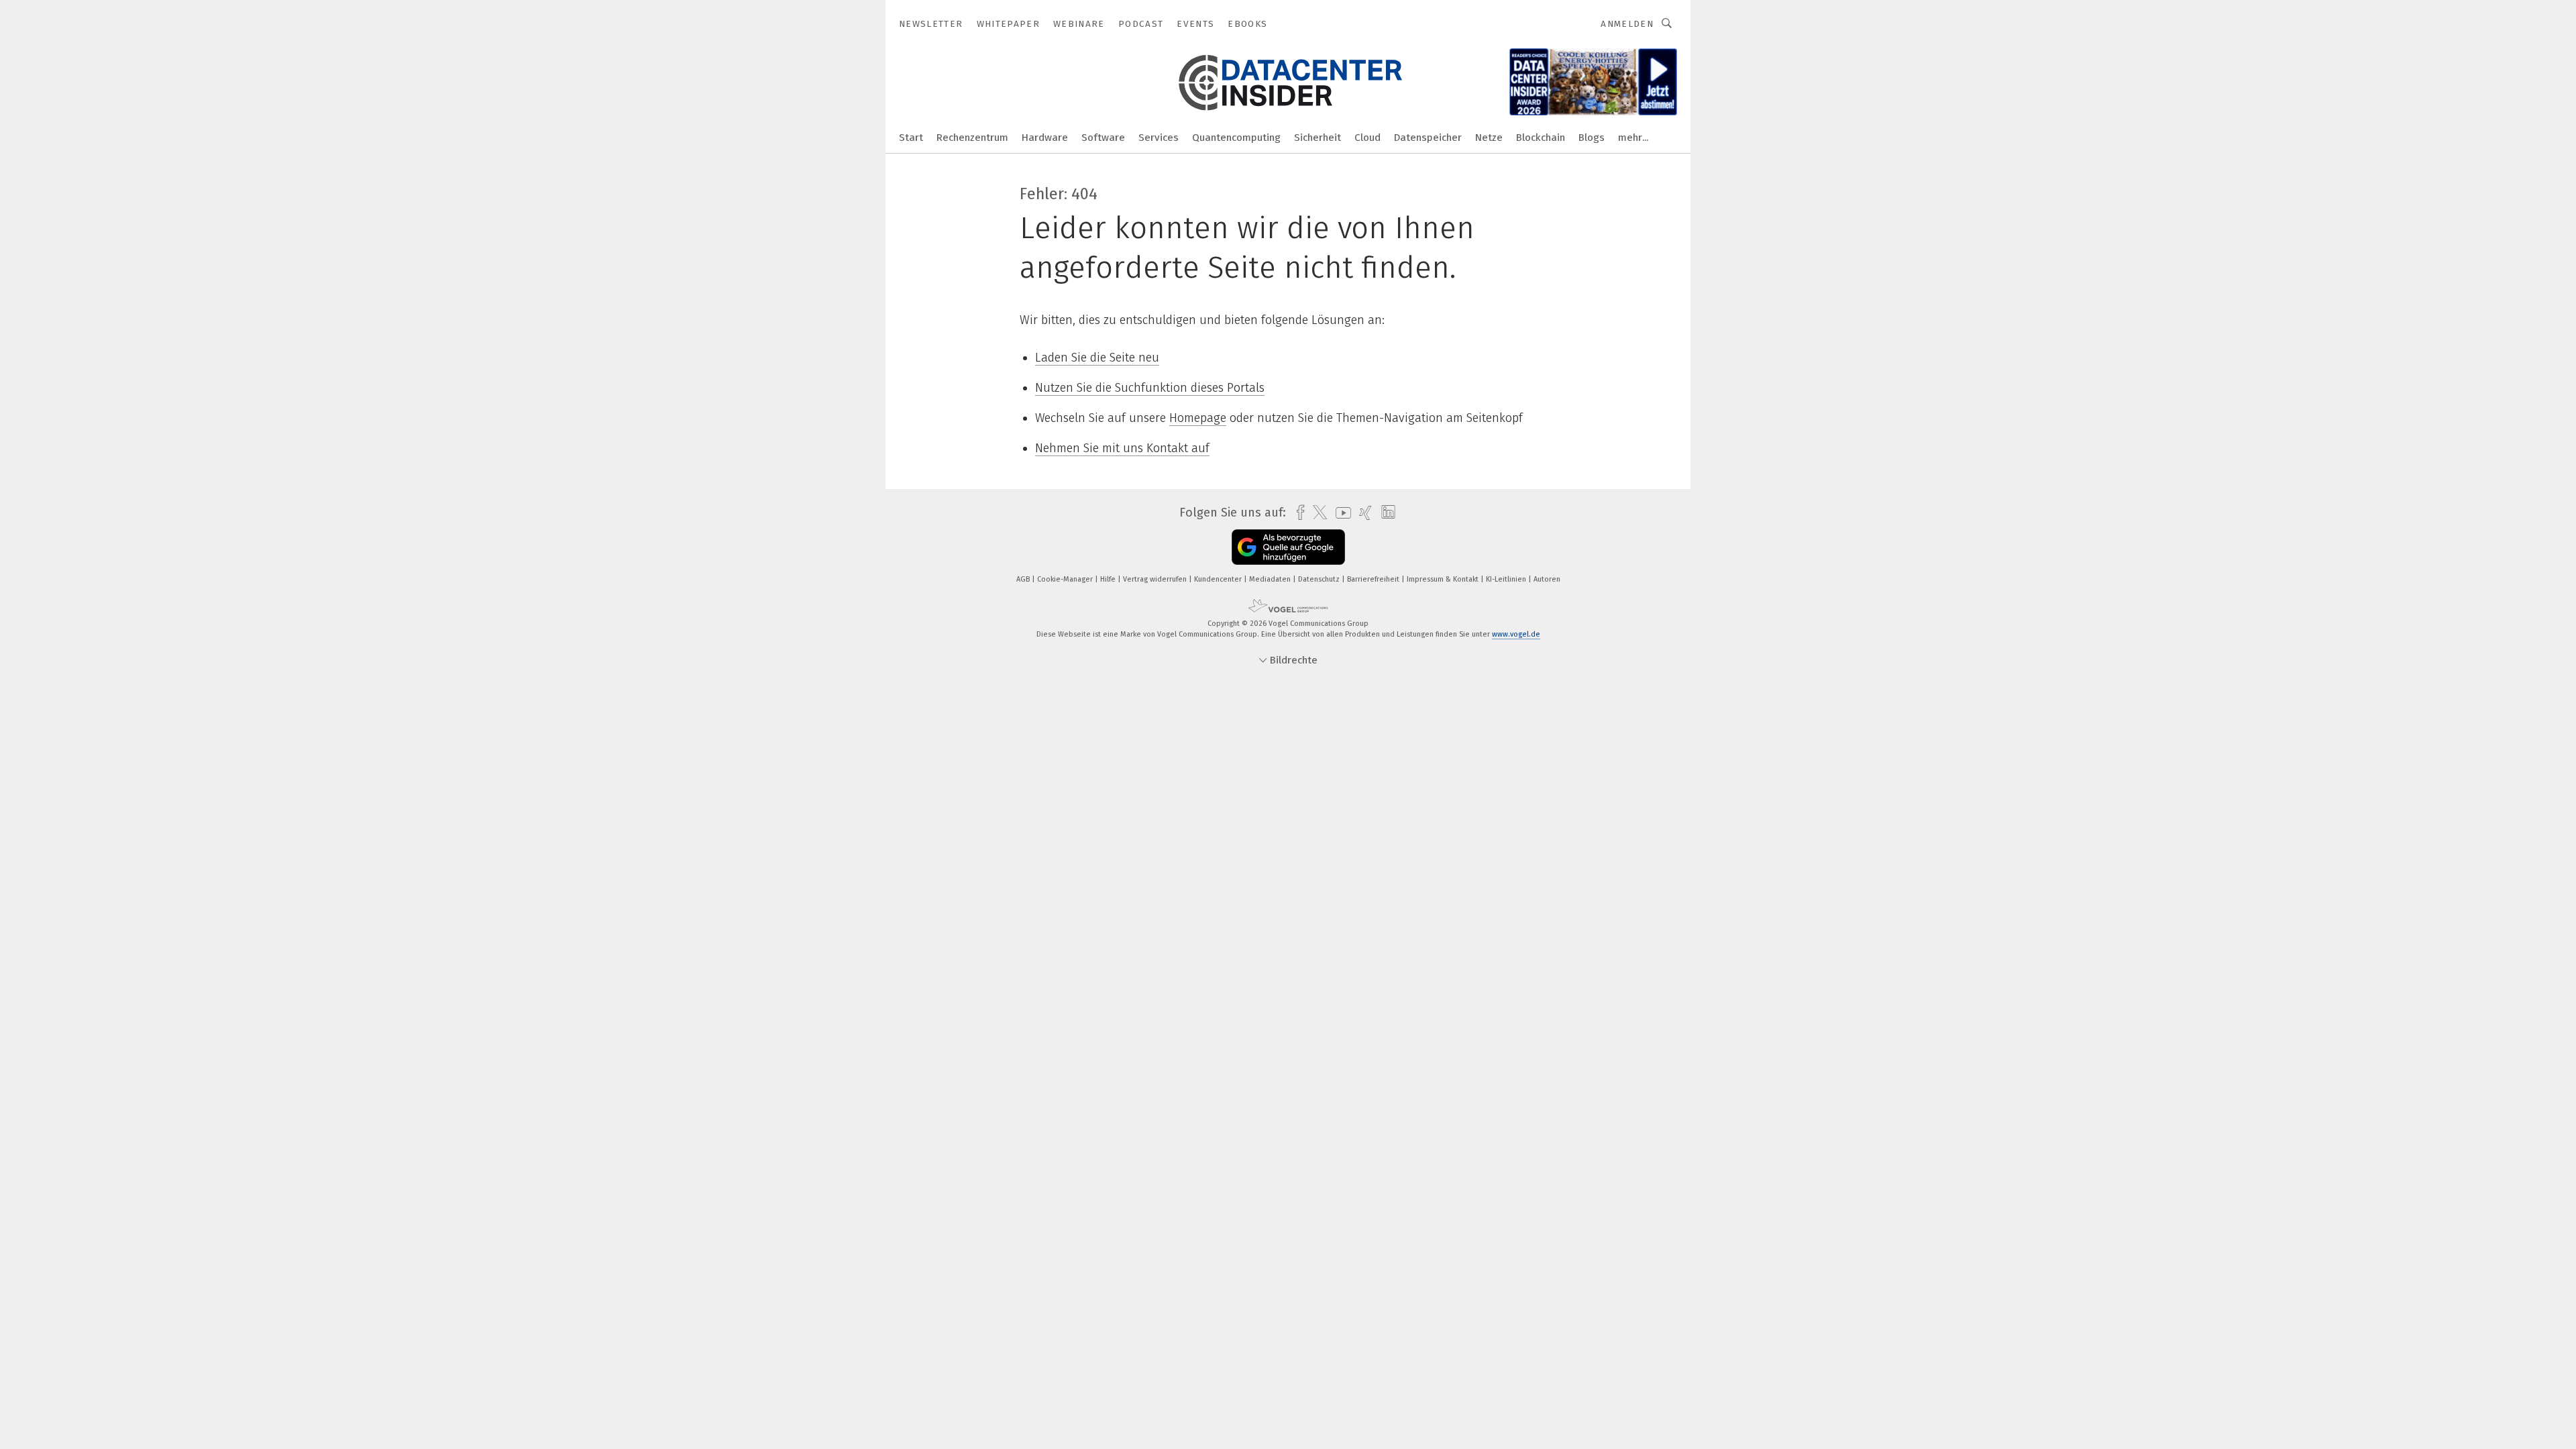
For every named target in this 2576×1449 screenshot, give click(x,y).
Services (1159, 138)
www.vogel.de (1516, 634)
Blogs (1592, 138)
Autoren (1547, 579)
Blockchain (1541, 138)
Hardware (1045, 138)
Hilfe (1109, 579)
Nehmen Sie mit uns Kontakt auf (1122, 448)
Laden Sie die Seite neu (1097, 358)
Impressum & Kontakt (1444, 579)
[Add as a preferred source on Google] (1288, 547)
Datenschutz (1320, 579)
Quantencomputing (1236, 138)
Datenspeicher (1428, 138)
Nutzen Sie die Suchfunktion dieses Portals (1150, 388)
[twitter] (1317, 513)
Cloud (1367, 138)
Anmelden (1627, 24)
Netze (1489, 138)
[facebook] (1297, 513)
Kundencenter (1219, 579)
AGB (1024, 579)
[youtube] (1340, 513)
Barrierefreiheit (1374, 579)
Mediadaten (1271, 579)
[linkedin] (1385, 513)
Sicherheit (1318, 138)
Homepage (1198, 418)
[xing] (1362, 513)
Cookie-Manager (1066, 579)
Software (1103, 138)
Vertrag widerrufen (1156, 579)
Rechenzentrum (972, 138)
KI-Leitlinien (1507, 579)
